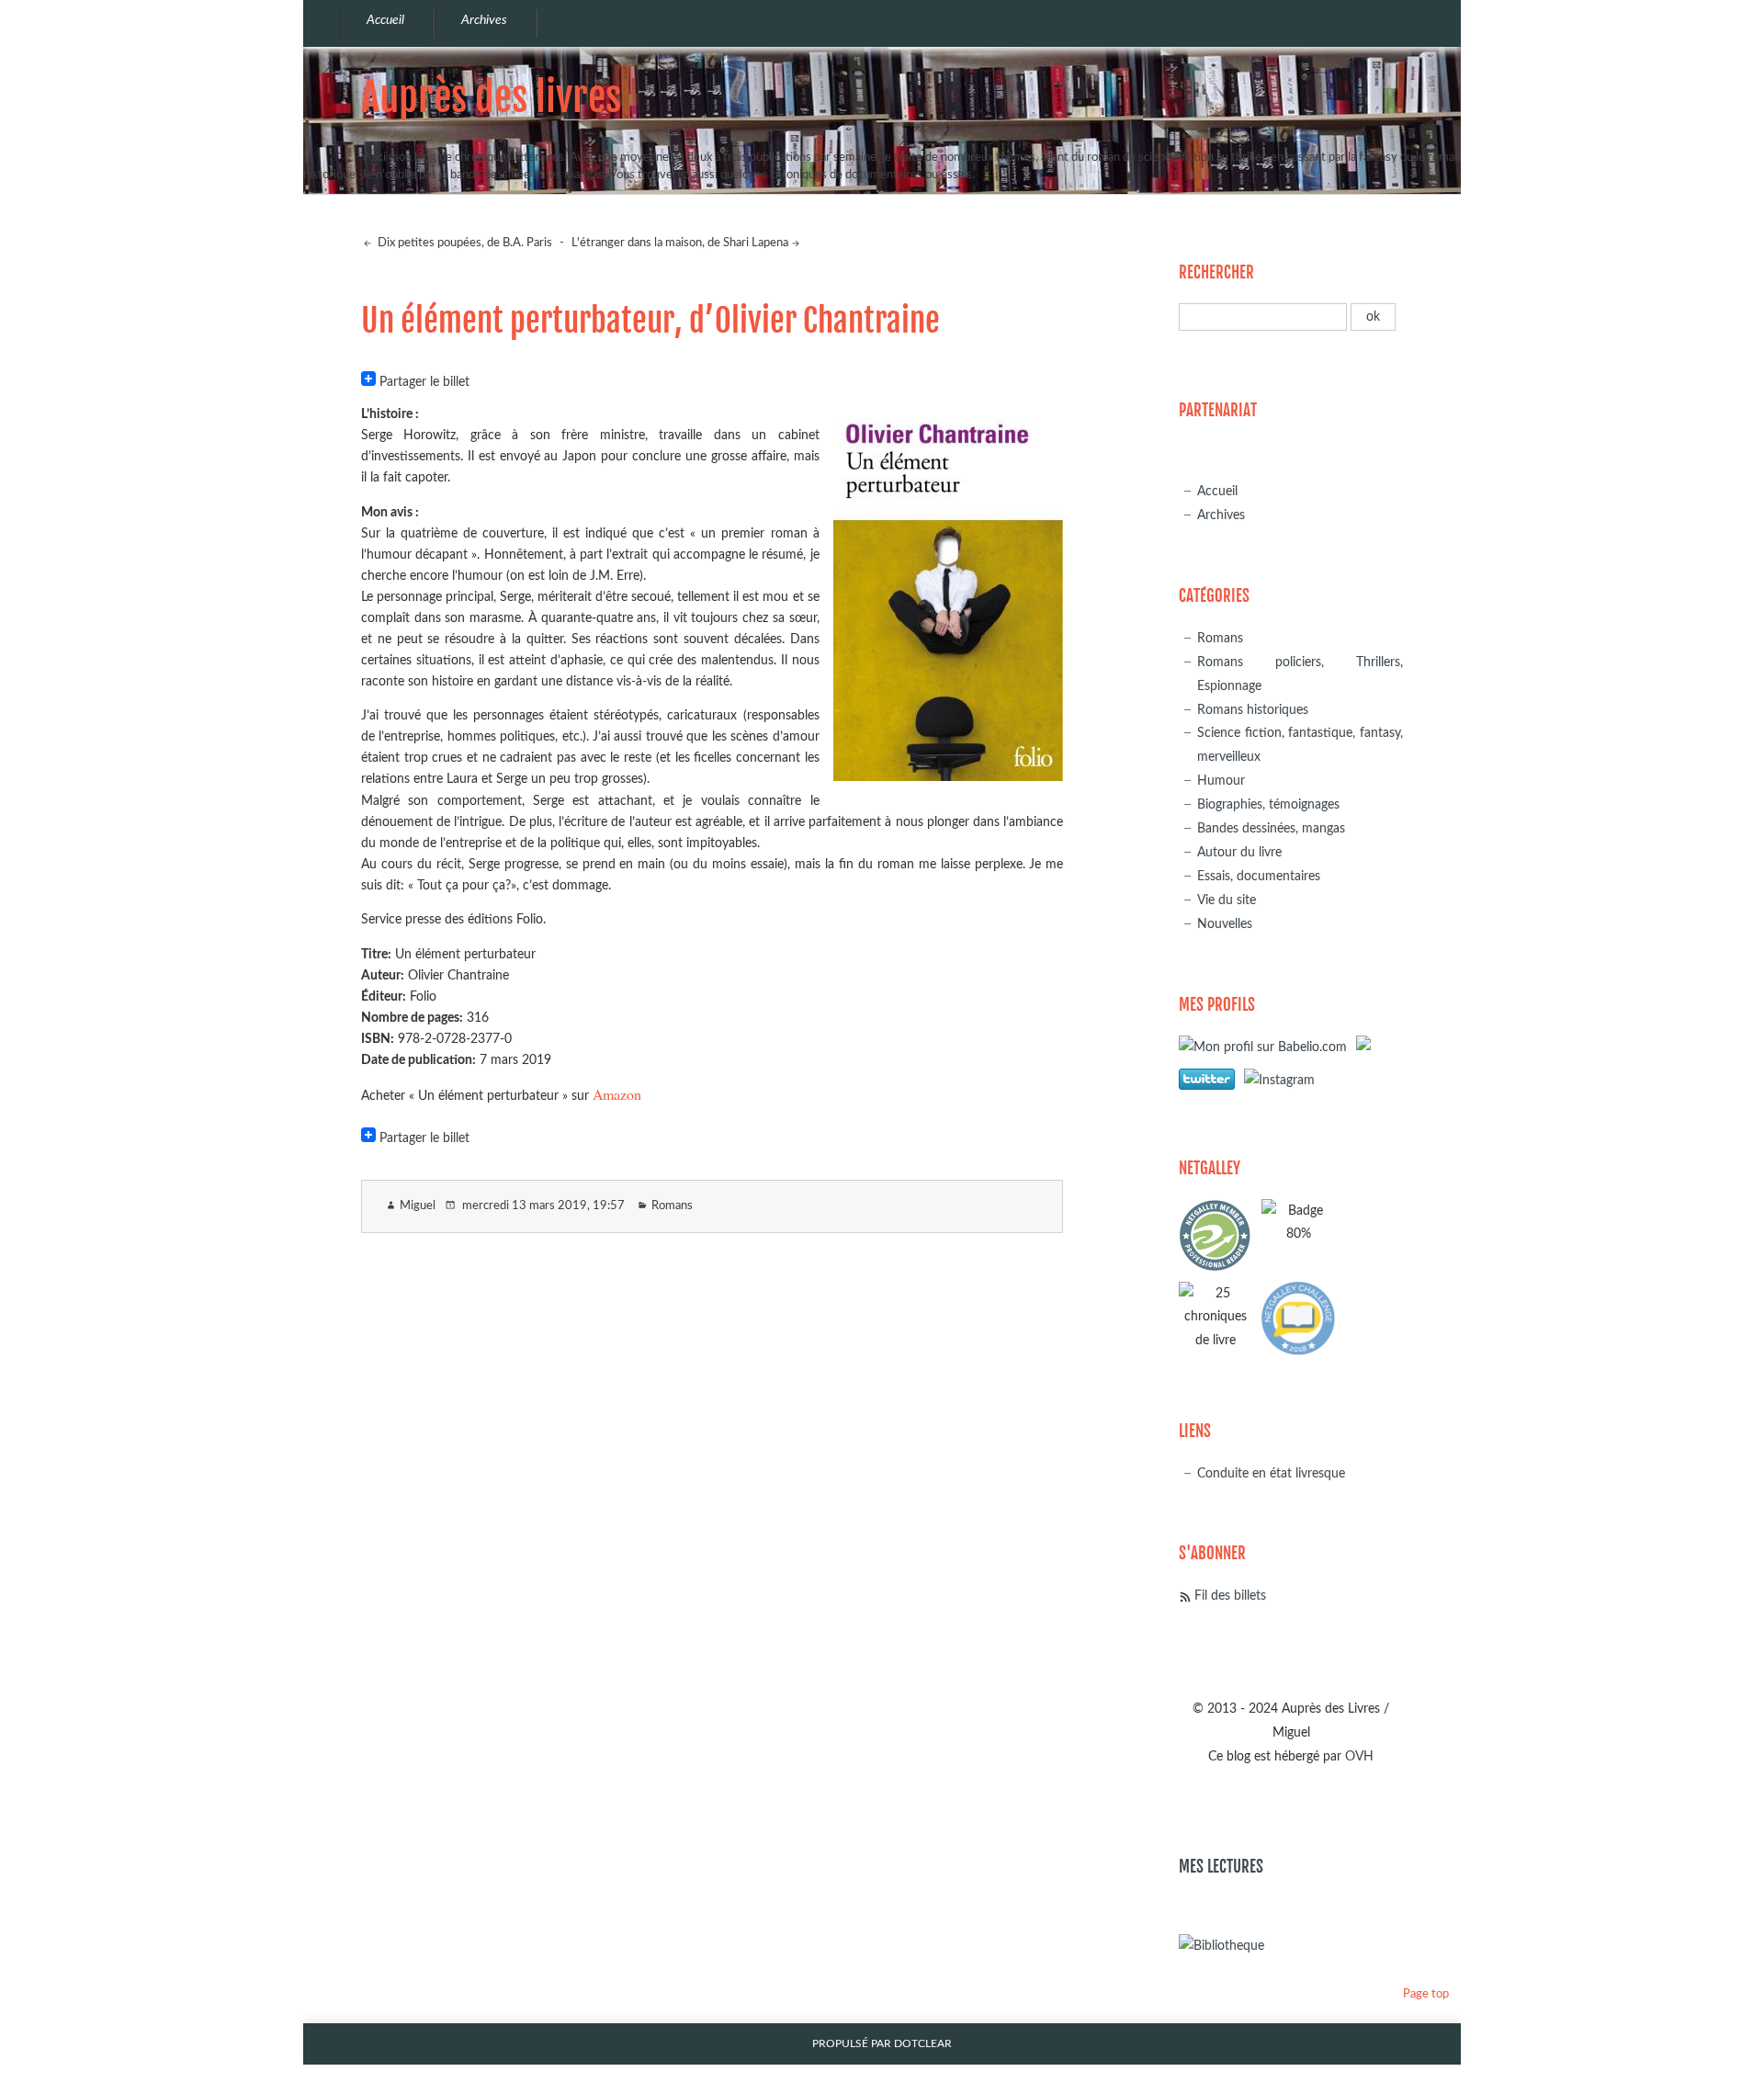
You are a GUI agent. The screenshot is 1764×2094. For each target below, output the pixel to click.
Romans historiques (1253, 710)
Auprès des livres (491, 97)
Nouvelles (1225, 924)
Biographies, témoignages (1268, 804)
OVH (1359, 1756)
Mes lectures (1221, 1867)
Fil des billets (1230, 1596)
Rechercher (1216, 272)
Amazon (617, 1094)
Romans (672, 1206)
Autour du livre (1239, 852)
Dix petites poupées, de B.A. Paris (464, 243)
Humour (1221, 781)
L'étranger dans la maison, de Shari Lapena (680, 243)
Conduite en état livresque (1271, 1473)
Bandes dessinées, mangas (1271, 828)
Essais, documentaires (1259, 876)
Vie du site (1227, 900)
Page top (1426, 1994)
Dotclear (923, 2044)
